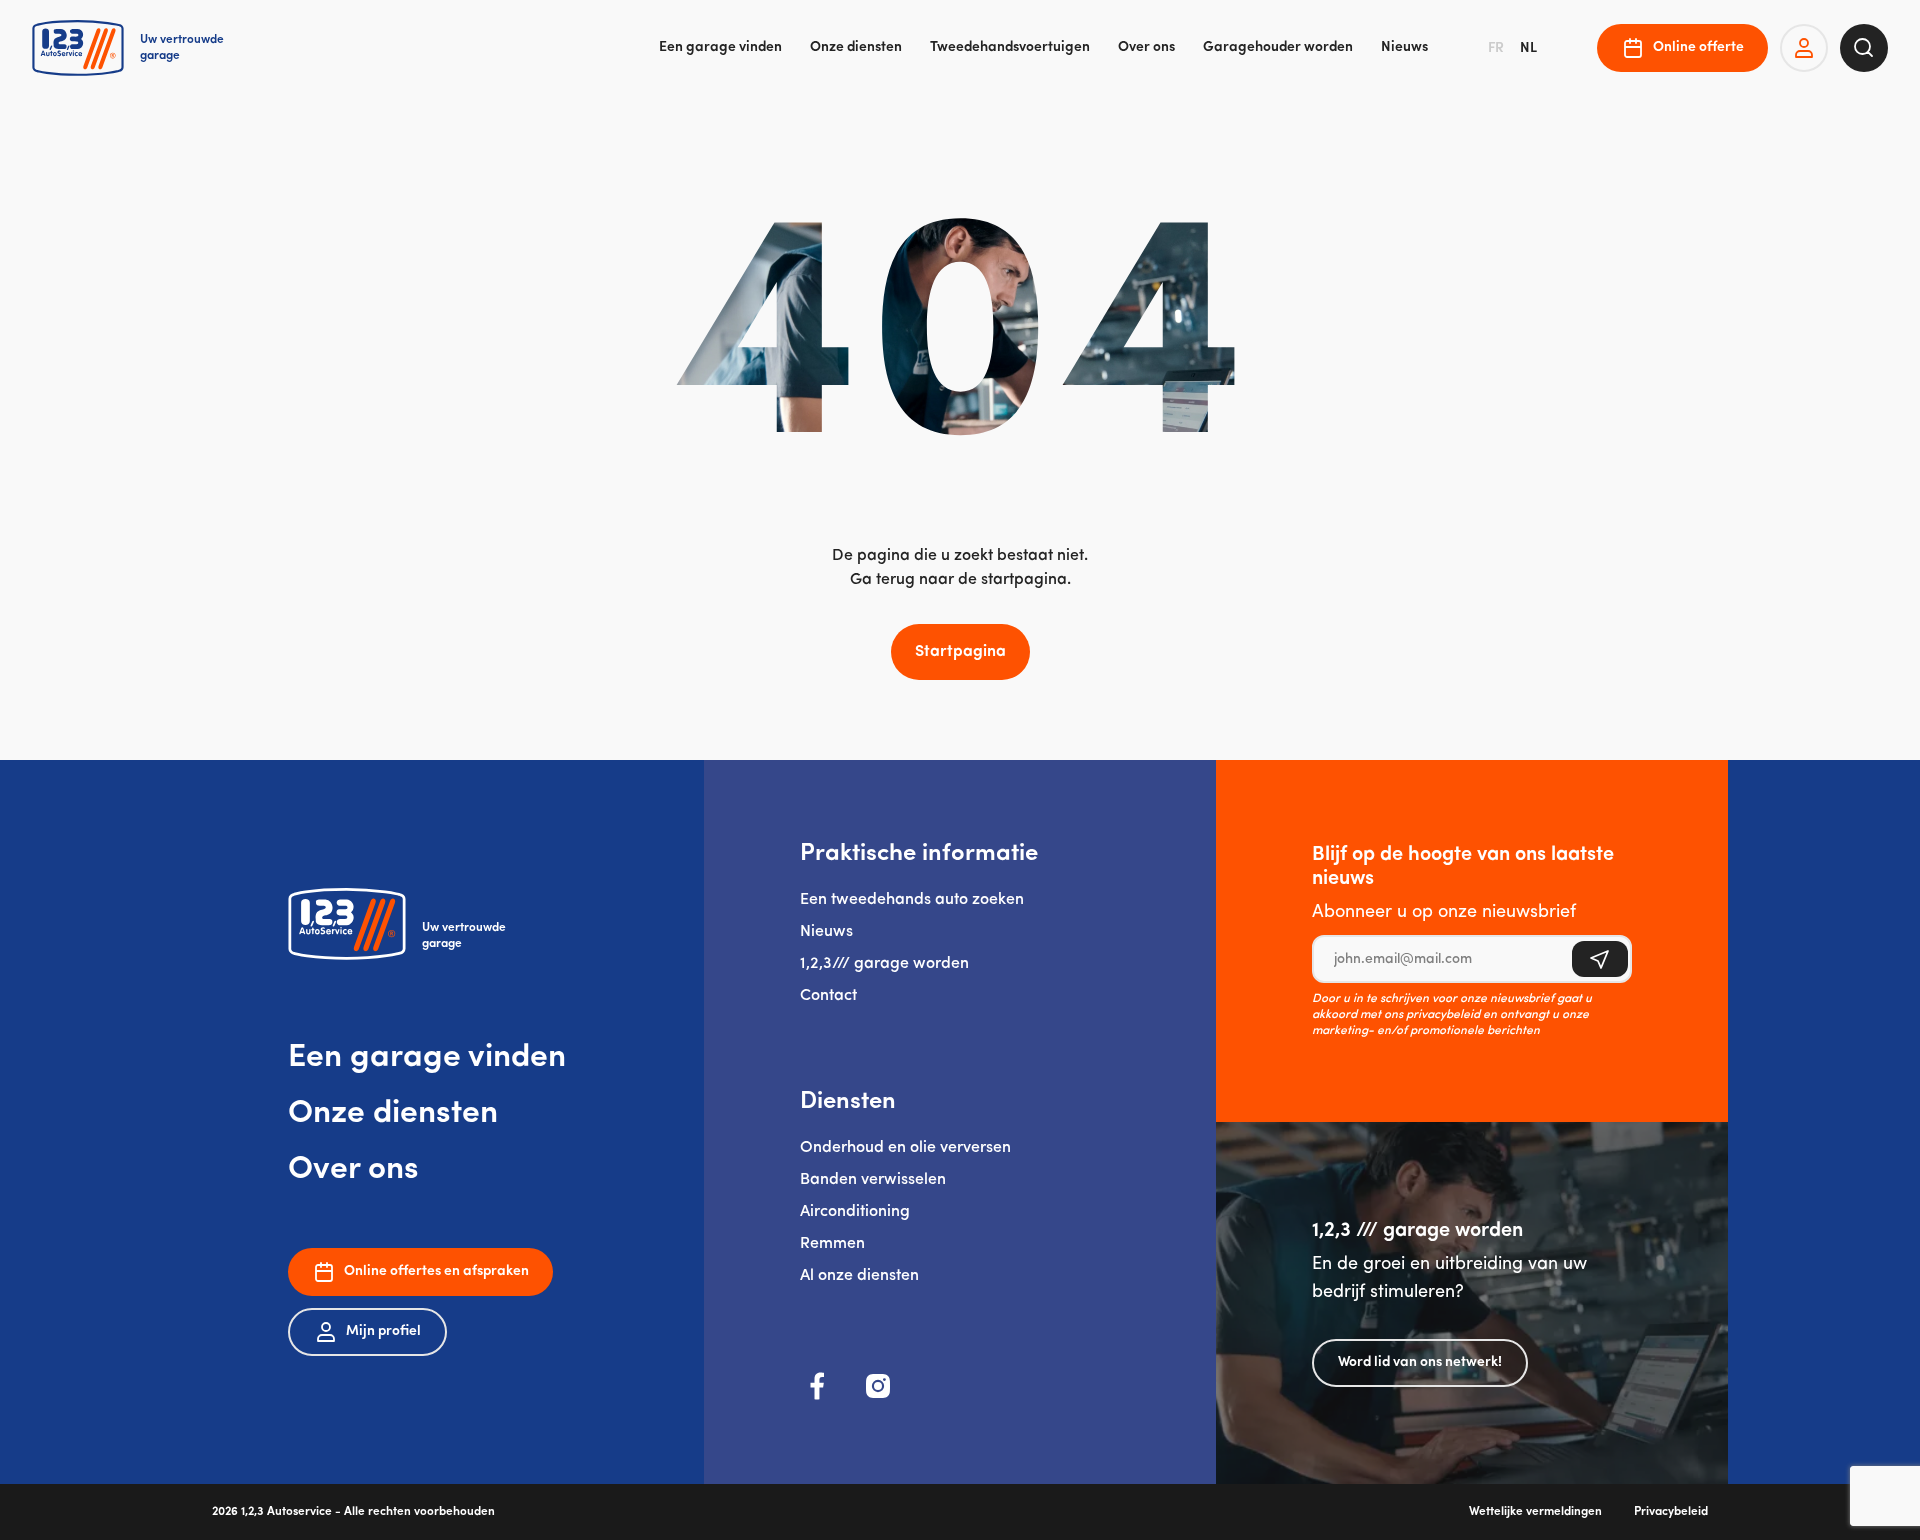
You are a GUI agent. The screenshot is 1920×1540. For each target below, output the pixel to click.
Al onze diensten (859, 1276)
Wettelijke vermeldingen (1535, 1512)
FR (1496, 48)
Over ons (1146, 47)
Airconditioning (855, 1212)
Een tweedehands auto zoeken (912, 900)
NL (1528, 48)
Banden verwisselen (873, 1180)
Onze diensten (856, 47)
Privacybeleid (1671, 1512)
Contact (828, 996)
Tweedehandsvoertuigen (1010, 47)
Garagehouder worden (1278, 47)
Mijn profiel (383, 1331)
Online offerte (1698, 47)
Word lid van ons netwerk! (1420, 1362)
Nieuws (1404, 47)
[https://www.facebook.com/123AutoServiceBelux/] (818, 1386)
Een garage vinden (720, 47)
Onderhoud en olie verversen (905, 1148)
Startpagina (960, 652)
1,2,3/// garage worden (884, 964)
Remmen (832, 1244)
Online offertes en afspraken (436, 1271)
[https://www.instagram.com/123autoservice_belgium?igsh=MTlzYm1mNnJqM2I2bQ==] (878, 1386)
